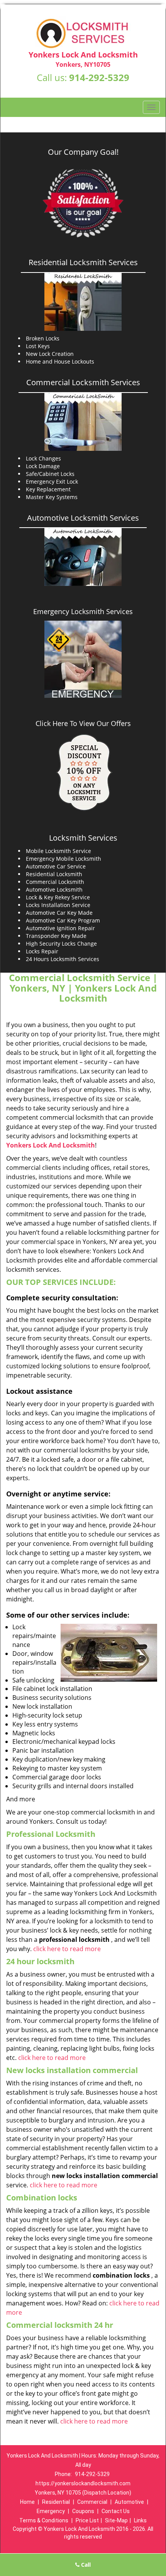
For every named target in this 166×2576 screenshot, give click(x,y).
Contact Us (116, 2511)
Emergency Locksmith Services (83, 611)
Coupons (83, 2511)
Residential (56, 2502)
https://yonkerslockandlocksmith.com (83, 2483)
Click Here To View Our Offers (83, 723)
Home (27, 2502)
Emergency (51, 2511)
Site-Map (116, 2520)
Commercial (92, 2502)
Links (140, 2520)
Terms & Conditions (44, 2520)
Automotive (129, 2502)
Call (85, 2565)
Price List (87, 2520)
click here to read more (67, 1949)
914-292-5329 (99, 77)
